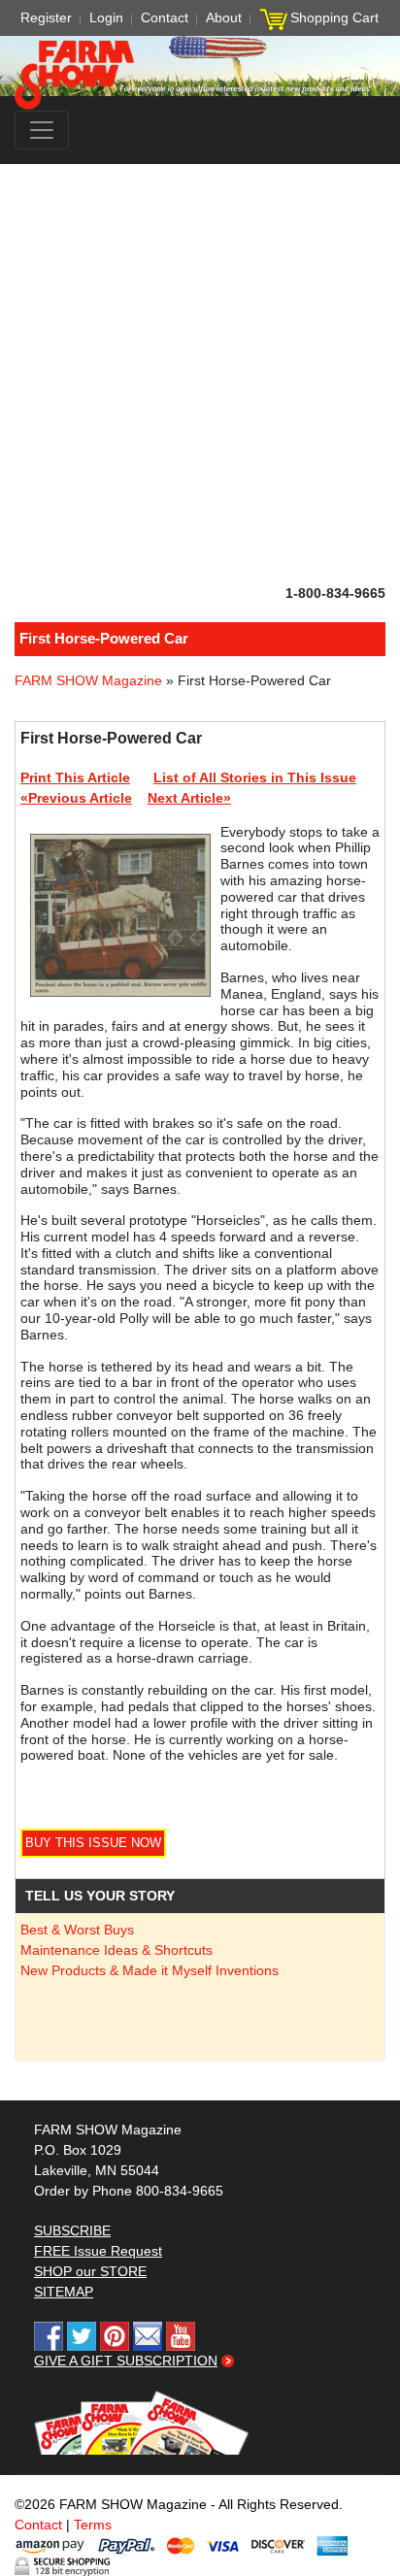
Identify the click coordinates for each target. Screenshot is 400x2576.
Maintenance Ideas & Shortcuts (117, 1950)
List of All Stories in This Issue (255, 777)
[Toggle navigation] (42, 130)
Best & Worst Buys (77, 1930)
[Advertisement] (200, 374)
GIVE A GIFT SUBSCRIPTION (126, 2361)
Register (46, 17)
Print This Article (75, 777)
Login (106, 17)
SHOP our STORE (90, 2271)
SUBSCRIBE (72, 2230)
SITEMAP (64, 2292)
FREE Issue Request (98, 2251)
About (224, 17)
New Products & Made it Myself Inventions (150, 1970)
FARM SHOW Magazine (88, 680)
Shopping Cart (334, 17)
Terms (93, 2525)
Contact (165, 17)
